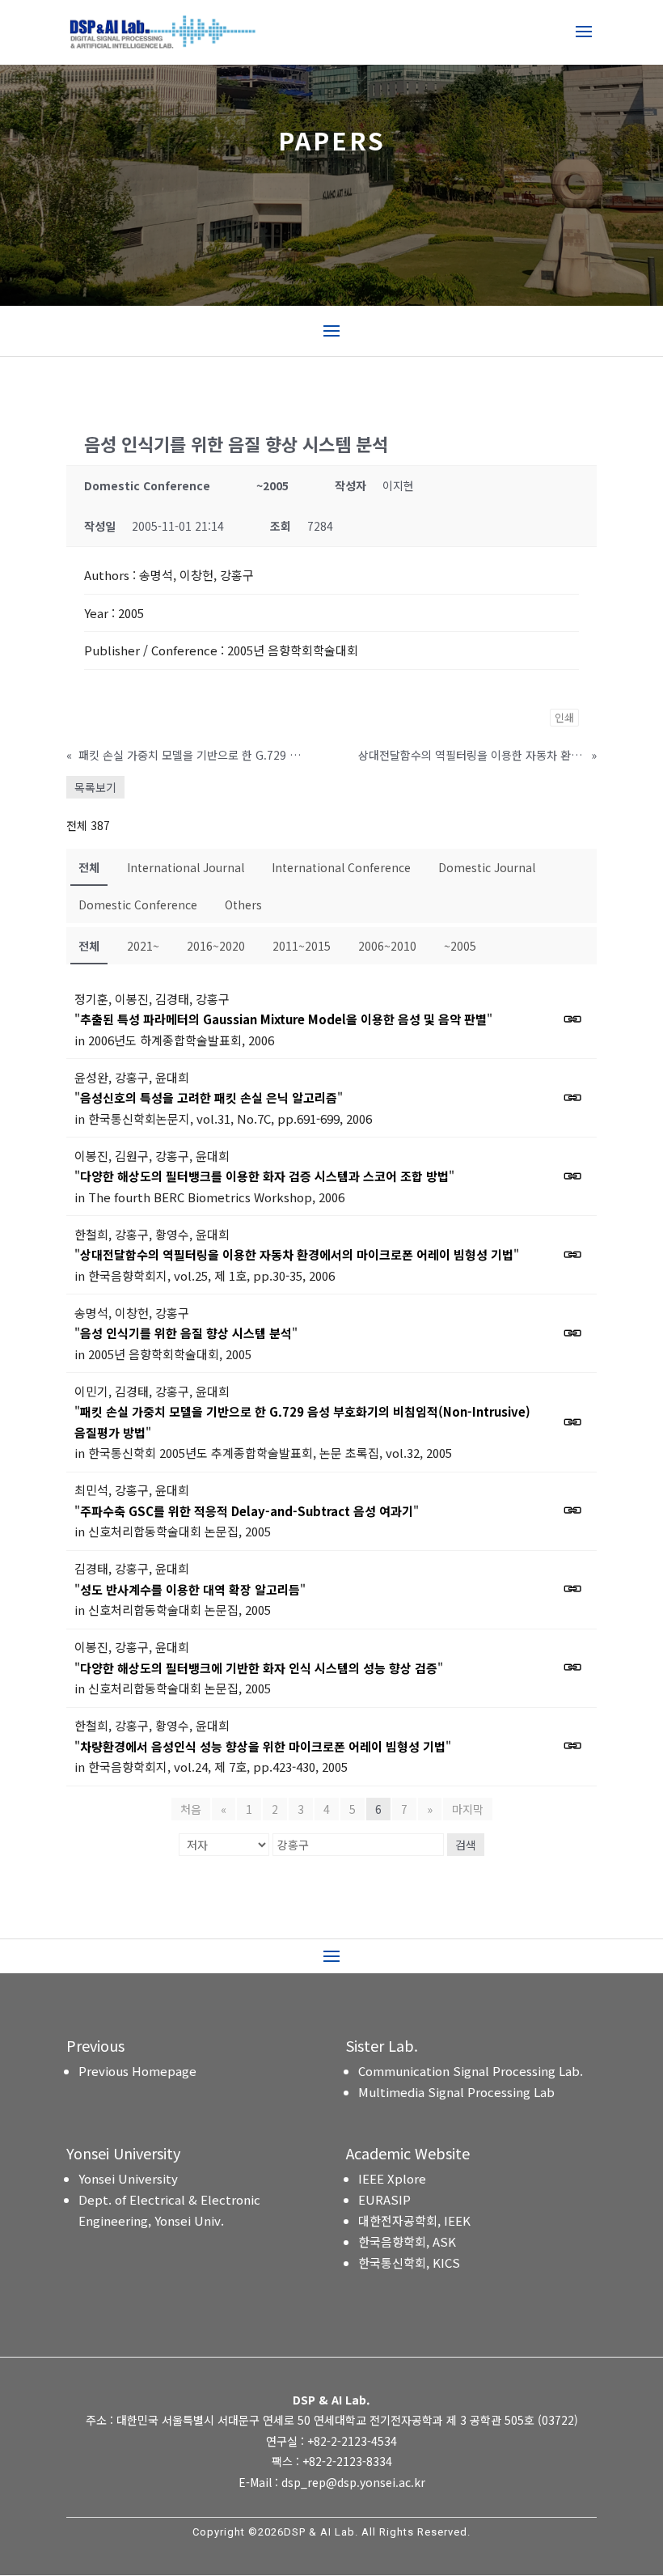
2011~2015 (302, 946)
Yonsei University (128, 2178)
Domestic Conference (138, 905)
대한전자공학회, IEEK (414, 2220)
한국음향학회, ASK (407, 2241)
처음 (191, 1809)
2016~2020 (216, 946)
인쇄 (564, 717)
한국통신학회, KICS (409, 2262)
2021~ (143, 946)
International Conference (341, 867)
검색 (466, 1845)
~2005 (460, 946)
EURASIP (384, 2199)
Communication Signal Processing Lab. (471, 2071)
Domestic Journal (487, 867)
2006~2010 (387, 946)
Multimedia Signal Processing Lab (456, 2092)
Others (243, 905)
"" (283, 1019)
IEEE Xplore (392, 2178)
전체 (89, 867)
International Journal (186, 867)
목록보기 (95, 787)
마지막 (468, 1809)
